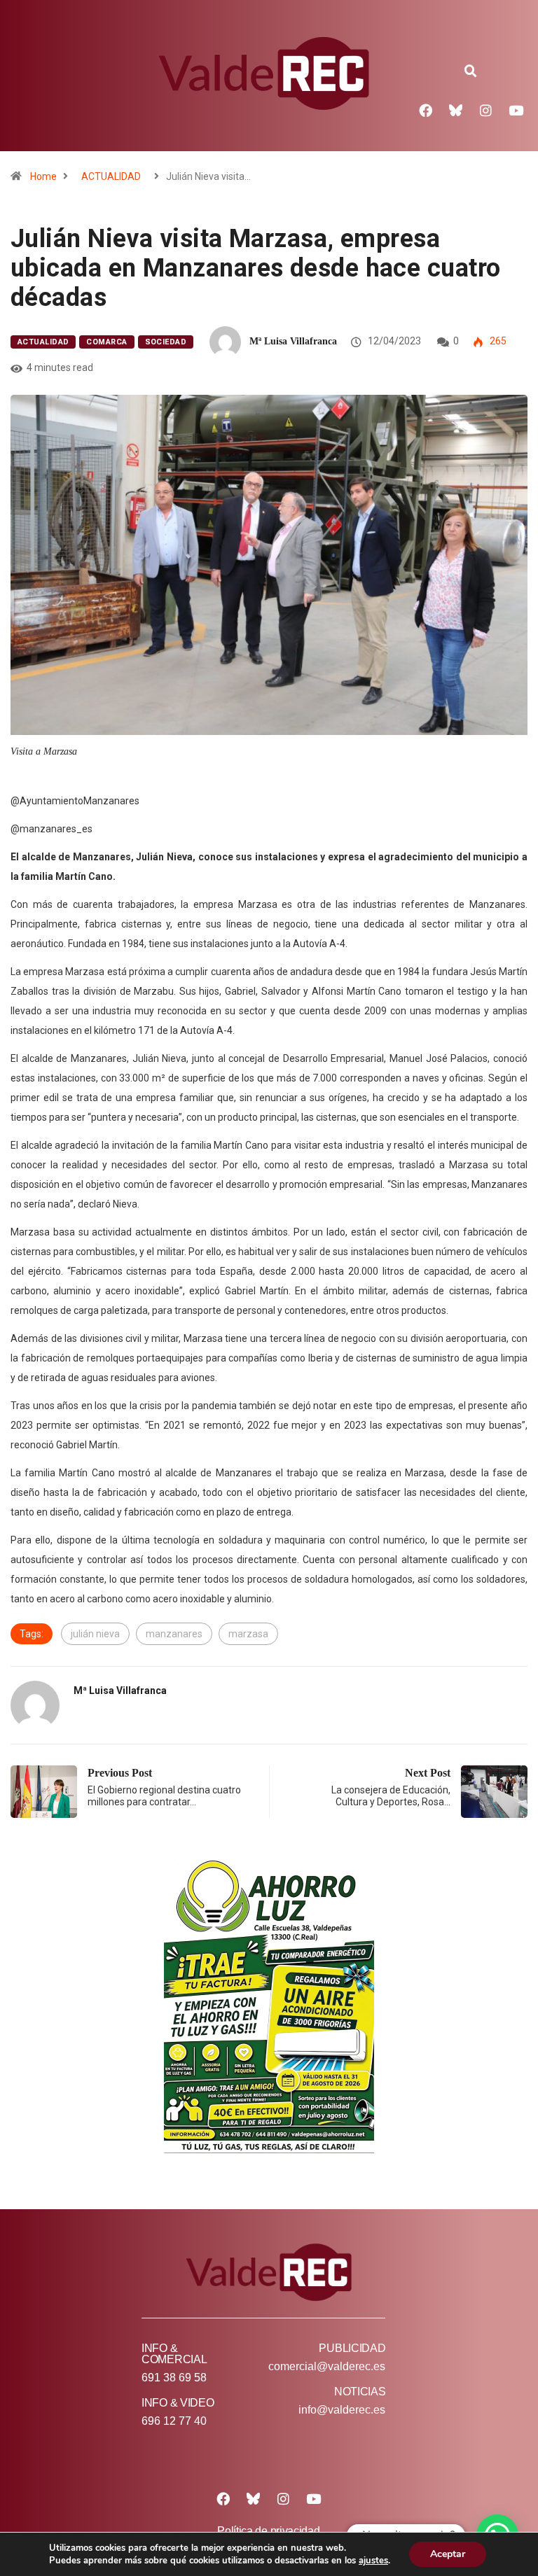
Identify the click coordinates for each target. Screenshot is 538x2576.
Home (43, 176)
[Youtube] (516, 110)
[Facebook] (426, 110)
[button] (471, 71)
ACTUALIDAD (111, 176)
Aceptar (448, 2554)
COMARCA (106, 342)
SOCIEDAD (166, 342)
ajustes (373, 2561)
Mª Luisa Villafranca (293, 341)
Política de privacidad (268, 2531)
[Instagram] (486, 110)
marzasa (248, 1634)
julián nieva (95, 1634)
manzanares (174, 1634)
